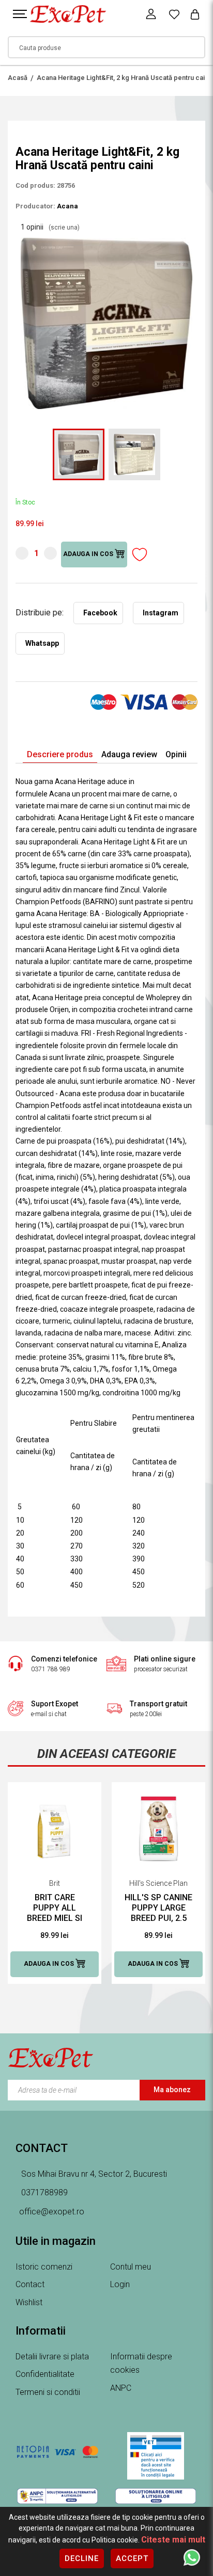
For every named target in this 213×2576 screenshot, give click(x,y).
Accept (132, 2558)
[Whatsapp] (192, 2557)
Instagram (161, 613)
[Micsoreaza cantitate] (22, 553)
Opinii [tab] (176, 754)
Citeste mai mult (173, 2540)
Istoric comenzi (44, 2267)
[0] (174, 14)
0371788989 (43, 2192)
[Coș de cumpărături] (195, 14)
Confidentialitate (45, 2374)
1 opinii (50, 227)
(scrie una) (64, 227)
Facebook (100, 613)
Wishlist (29, 2302)
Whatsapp (42, 643)
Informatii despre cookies (141, 2363)
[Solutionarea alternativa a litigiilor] (57, 2496)
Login (120, 2284)
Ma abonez (172, 2090)
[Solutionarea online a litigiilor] (156, 2496)
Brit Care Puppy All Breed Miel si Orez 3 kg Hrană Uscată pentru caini (55, 1908)
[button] (188, 242)
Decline (82, 2558)
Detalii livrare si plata (52, 2357)
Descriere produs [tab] (60, 754)
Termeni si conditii (48, 2392)
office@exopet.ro (52, 2212)
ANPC (121, 2388)
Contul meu (131, 2267)
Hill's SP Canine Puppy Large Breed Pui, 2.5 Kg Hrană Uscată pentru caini (158, 1908)
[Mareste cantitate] (50, 553)
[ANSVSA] (156, 2456)
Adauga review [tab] (129, 754)
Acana (67, 206)
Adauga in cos (89, 555)
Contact (30, 2284)
